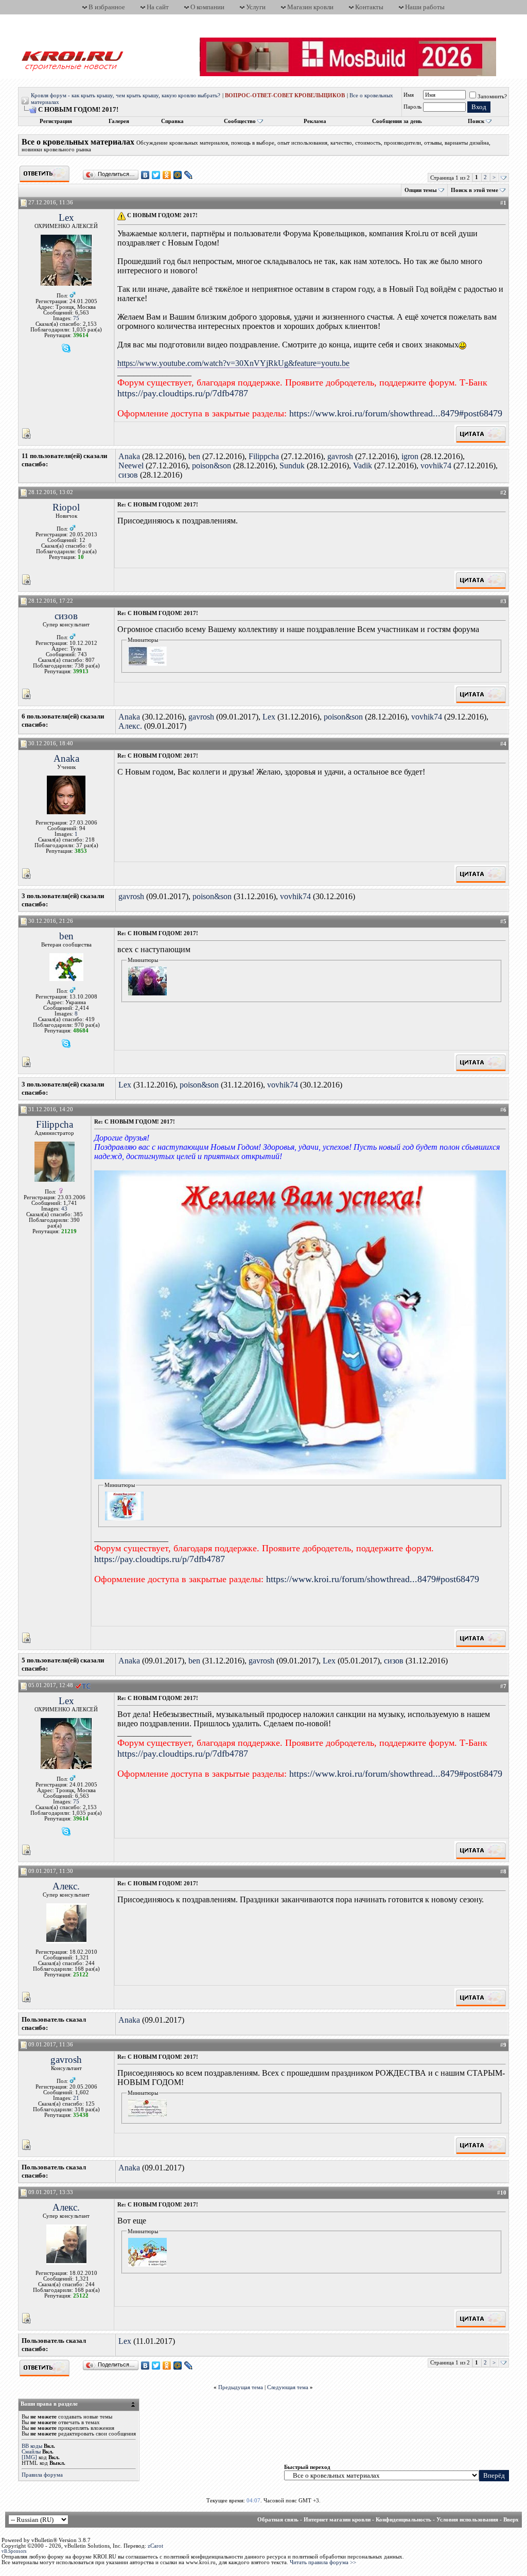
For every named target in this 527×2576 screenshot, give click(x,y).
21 (76, 2098)
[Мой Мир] (178, 175)
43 (64, 1209)
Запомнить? (492, 97)
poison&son (212, 466)
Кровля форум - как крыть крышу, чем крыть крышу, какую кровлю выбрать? (126, 95)
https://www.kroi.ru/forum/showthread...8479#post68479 (396, 413)
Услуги (256, 7)
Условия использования (467, 2520)
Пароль (412, 107)
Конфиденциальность (403, 2520)
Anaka (129, 456)
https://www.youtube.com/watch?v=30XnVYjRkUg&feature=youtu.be (233, 363)
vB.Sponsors (14, 2551)
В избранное (107, 7)
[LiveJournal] (189, 175)
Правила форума (42, 2475)
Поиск (476, 121)
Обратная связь (278, 2520)
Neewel (131, 466)
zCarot (155, 2546)
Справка (172, 121)
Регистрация (56, 121)
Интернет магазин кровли (337, 2520)
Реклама (315, 121)
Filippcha (264, 456)
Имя (409, 95)
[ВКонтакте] (145, 175)
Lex (66, 217)
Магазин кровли (310, 7)
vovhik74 (436, 466)
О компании (207, 7)
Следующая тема (288, 2387)
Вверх (511, 2520)
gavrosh (340, 456)
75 (76, 318)
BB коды (32, 2446)
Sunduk (292, 466)
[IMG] (29, 2457)
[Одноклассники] (167, 175)
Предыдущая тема (241, 2387)
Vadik (363, 466)
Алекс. (130, 726)
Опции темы (421, 190)
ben (194, 456)
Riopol (66, 507)
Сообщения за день (397, 121)
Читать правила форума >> (323, 2562)
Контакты (369, 7)
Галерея (119, 121)
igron (410, 456)
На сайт (158, 7)
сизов (128, 475)
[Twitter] (156, 175)
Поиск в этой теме (475, 190)
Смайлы (31, 2452)
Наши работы (425, 7)
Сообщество (240, 121)
